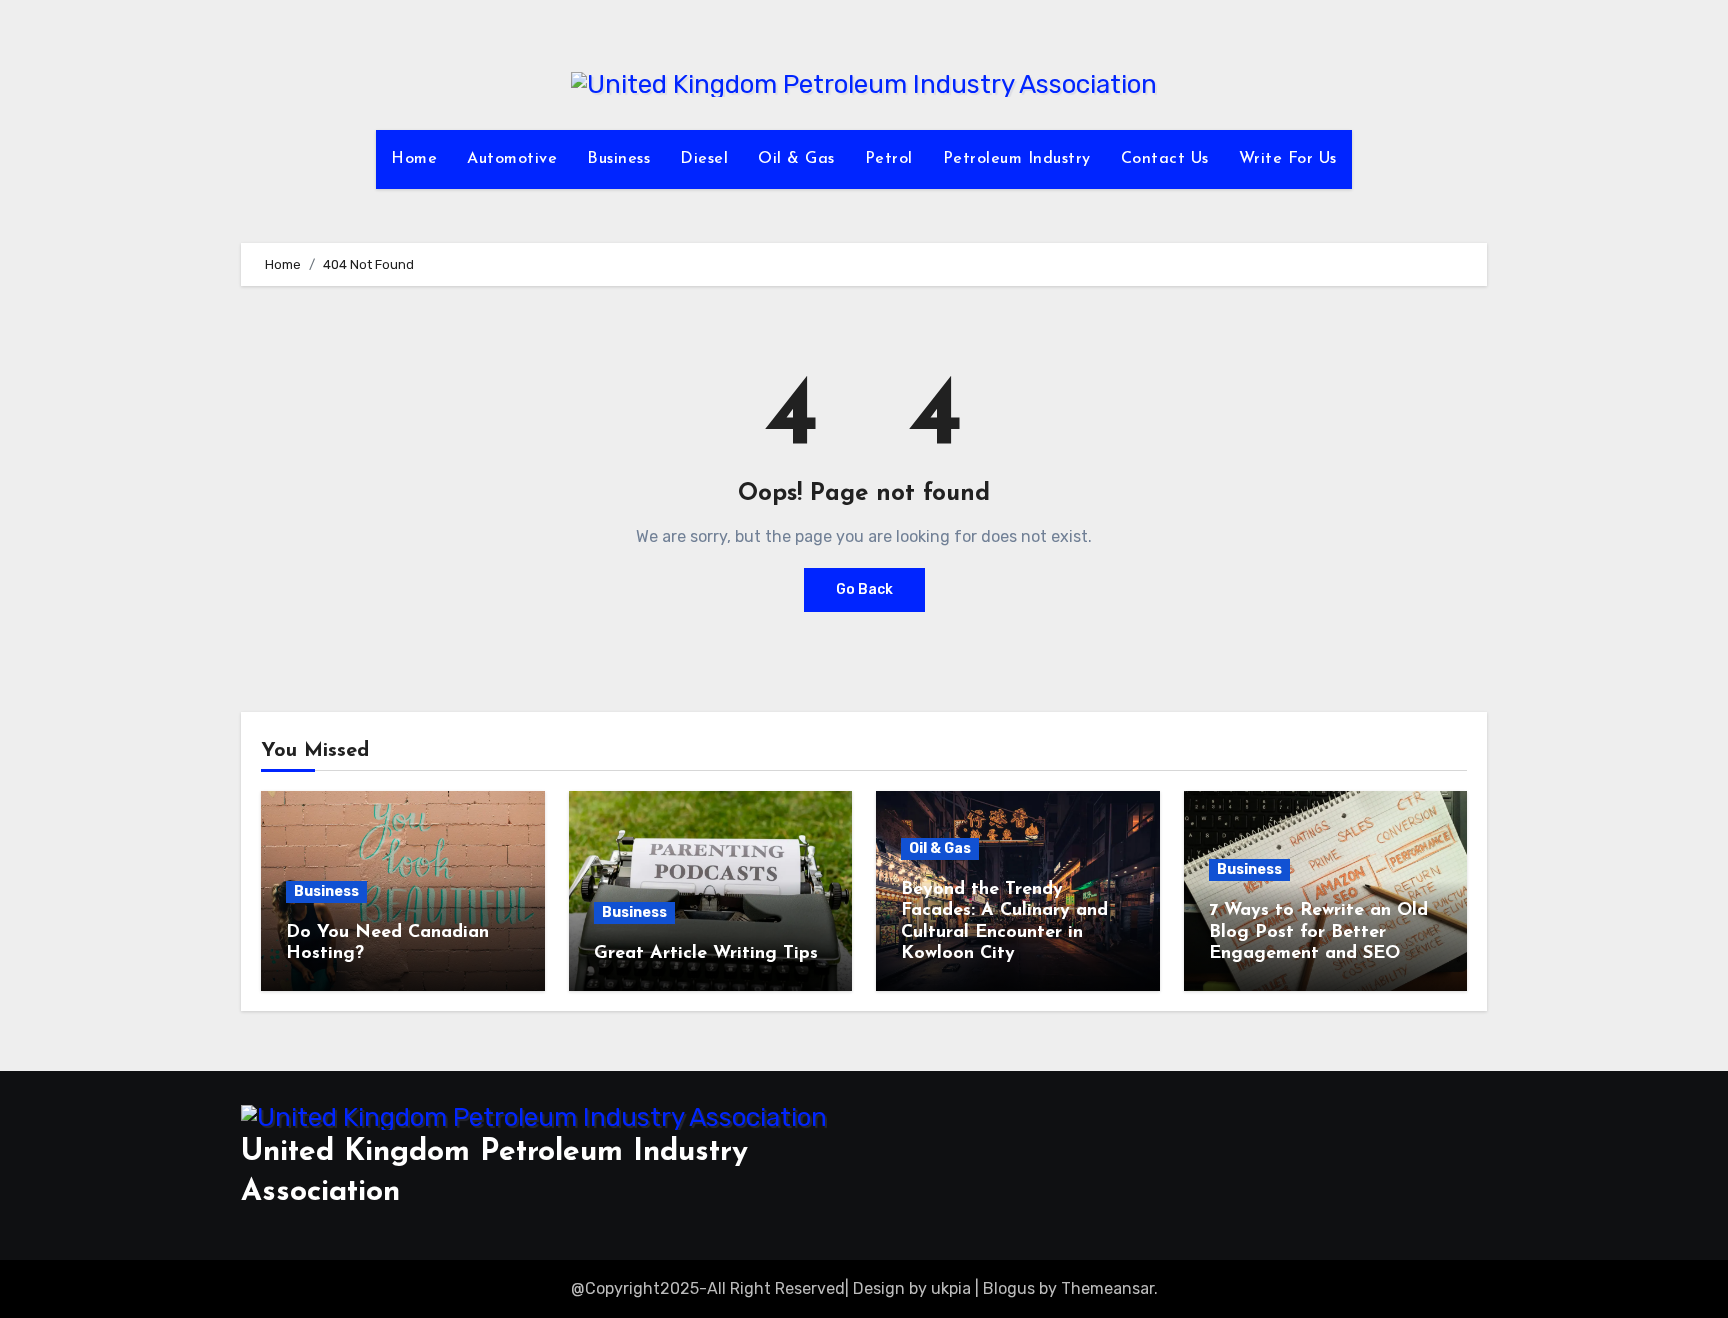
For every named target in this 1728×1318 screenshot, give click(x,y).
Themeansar (1107, 1288)
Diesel (704, 159)
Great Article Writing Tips (706, 954)
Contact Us (1165, 159)
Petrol (889, 159)
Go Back (864, 589)
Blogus (1009, 1288)
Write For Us (1288, 159)
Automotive (512, 159)
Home (414, 159)
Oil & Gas (796, 159)
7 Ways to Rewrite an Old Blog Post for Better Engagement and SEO (1318, 932)
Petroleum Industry (1017, 159)
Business (618, 159)
